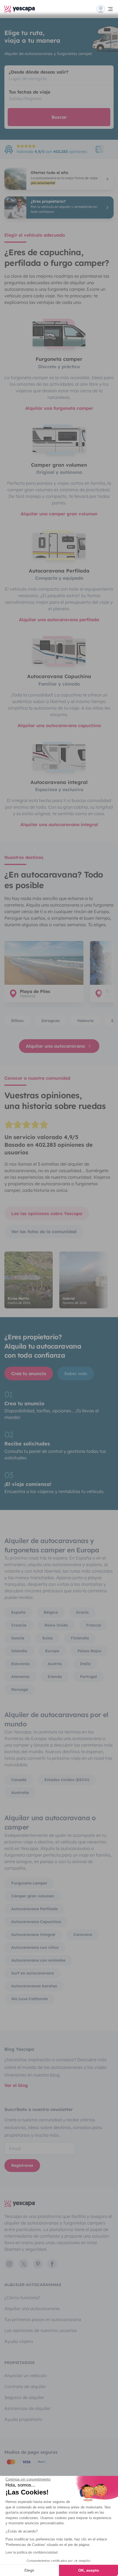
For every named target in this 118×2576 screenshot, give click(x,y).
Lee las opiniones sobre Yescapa (47, 1213)
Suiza (47, 1638)
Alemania (20, 1677)
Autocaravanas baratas (34, 1986)
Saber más (76, 1373)
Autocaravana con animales (38, 1960)
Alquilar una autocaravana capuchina (59, 725)
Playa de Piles (35, 991)
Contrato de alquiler (25, 2386)
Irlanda (55, 1677)
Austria (55, 1664)
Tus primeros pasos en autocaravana (43, 2319)
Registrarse (22, 2165)
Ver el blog (16, 2085)
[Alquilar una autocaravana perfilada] (59, 545)
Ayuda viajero (19, 2341)
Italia (85, 1664)
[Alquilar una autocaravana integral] (59, 757)
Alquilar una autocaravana (55, 1046)
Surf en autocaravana (33, 1973)
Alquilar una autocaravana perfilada (59, 620)
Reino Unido (56, 1625)
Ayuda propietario (23, 2419)
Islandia (19, 1651)
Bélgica (51, 1612)
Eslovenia (20, 1664)
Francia (94, 1625)
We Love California (29, 1999)
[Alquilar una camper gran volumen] (59, 439)
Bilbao (17, 1021)
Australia (20, 1793)
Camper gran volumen (33, 1896)
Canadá (19, 1780)
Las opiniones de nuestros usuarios (41, 2330)
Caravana (83, 1935)
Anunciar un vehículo (26, 2375)
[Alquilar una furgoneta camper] (59, 334)
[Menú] (105, 9)
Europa (52, 1651)
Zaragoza (50, 1021)
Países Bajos (89, 1651)
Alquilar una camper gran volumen (59, 514)
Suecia (18, 1638)
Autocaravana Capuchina (36, 1922)
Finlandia (80, 1638)
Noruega (20, 1689)
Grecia (82, 1612)
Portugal (88, 1677)
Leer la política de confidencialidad (32, 2552)
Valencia (85, 1021)
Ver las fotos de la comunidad (44, 1232)
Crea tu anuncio (29, 1373)
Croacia (19, 1625)
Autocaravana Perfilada (34, 1909)
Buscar (59, 117)
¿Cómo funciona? (22, 2298)
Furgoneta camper (29, 1883)
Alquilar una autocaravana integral (59, 824)
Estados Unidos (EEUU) (67, 1780)
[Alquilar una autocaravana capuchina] (59, 651)
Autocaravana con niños (35, 1947)
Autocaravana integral (33, 1935)
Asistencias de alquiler (27, 2408)
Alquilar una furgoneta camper (59, 408)
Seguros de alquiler (24, 2397)
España (18, 1612)
